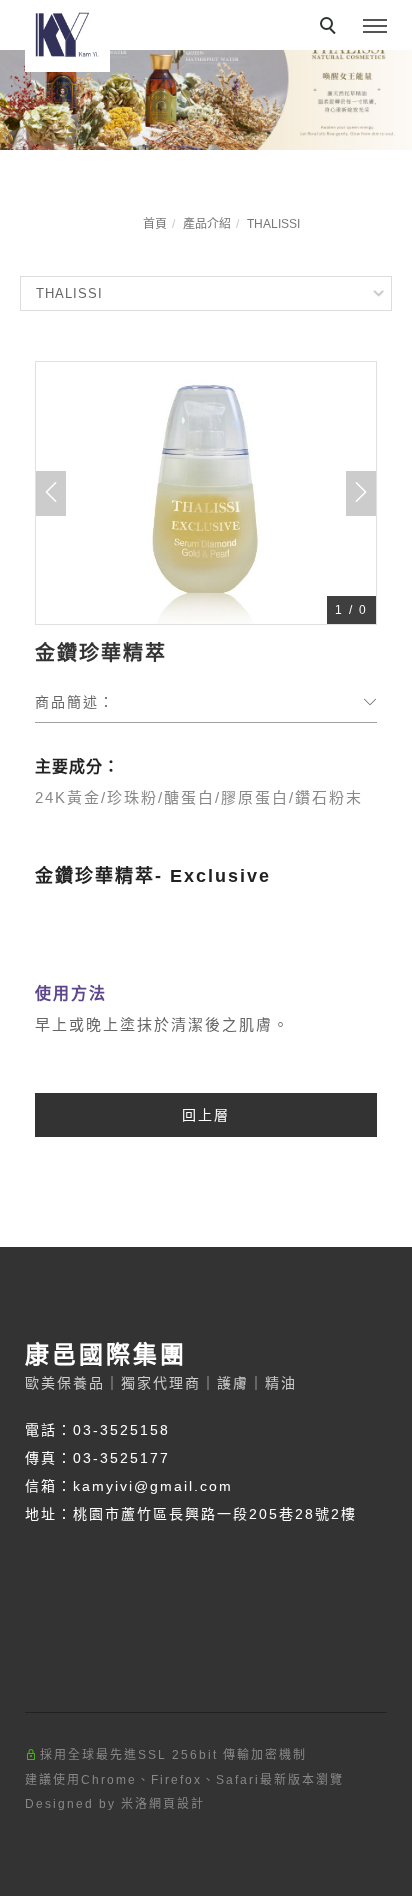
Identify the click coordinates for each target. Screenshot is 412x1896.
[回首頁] (67, 36)
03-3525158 (121, 1430)
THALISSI (273, 224)
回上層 (206, 1115)
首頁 (155, 224)
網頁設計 (177, 1804)
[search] (331, 28)
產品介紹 (207, 224)
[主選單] (375, 27)
